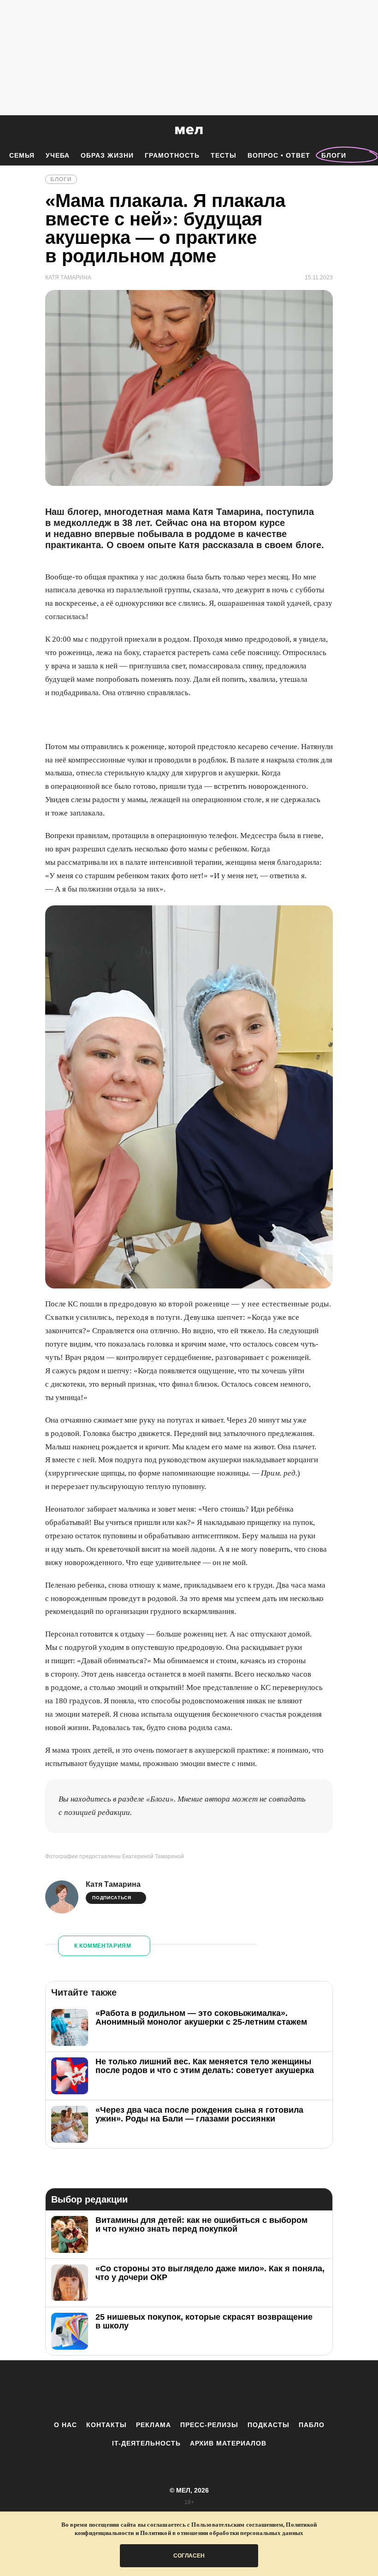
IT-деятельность (146, 2443)
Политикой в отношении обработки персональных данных (222, 2533)
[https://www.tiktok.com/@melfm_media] (189, 2390)
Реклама (154, 2425)
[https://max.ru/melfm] (265, 2390)
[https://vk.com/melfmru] (164, 2390)
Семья (22, 155)
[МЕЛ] (189, 130)
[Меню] (364, 130)
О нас (65, 2425)
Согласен (189, 2556)
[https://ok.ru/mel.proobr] (240, 2390)
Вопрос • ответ (279, 155)
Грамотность (172, 155)
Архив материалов (228, 2443)
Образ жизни (107, 155)
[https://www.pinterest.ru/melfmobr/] (214, 2390)
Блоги (334, 155)
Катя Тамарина (113, 1884)
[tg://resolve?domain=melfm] (113, 2390)
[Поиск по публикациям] (9, 131)
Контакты (106, 2425)
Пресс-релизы (209, 2425)
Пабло (312, 2425)
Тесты (224, 155)
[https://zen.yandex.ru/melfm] (138, 2390)
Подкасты (269, 2425)
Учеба (58, 155)
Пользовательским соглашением (237, 2525)
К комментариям (103, 1946)
